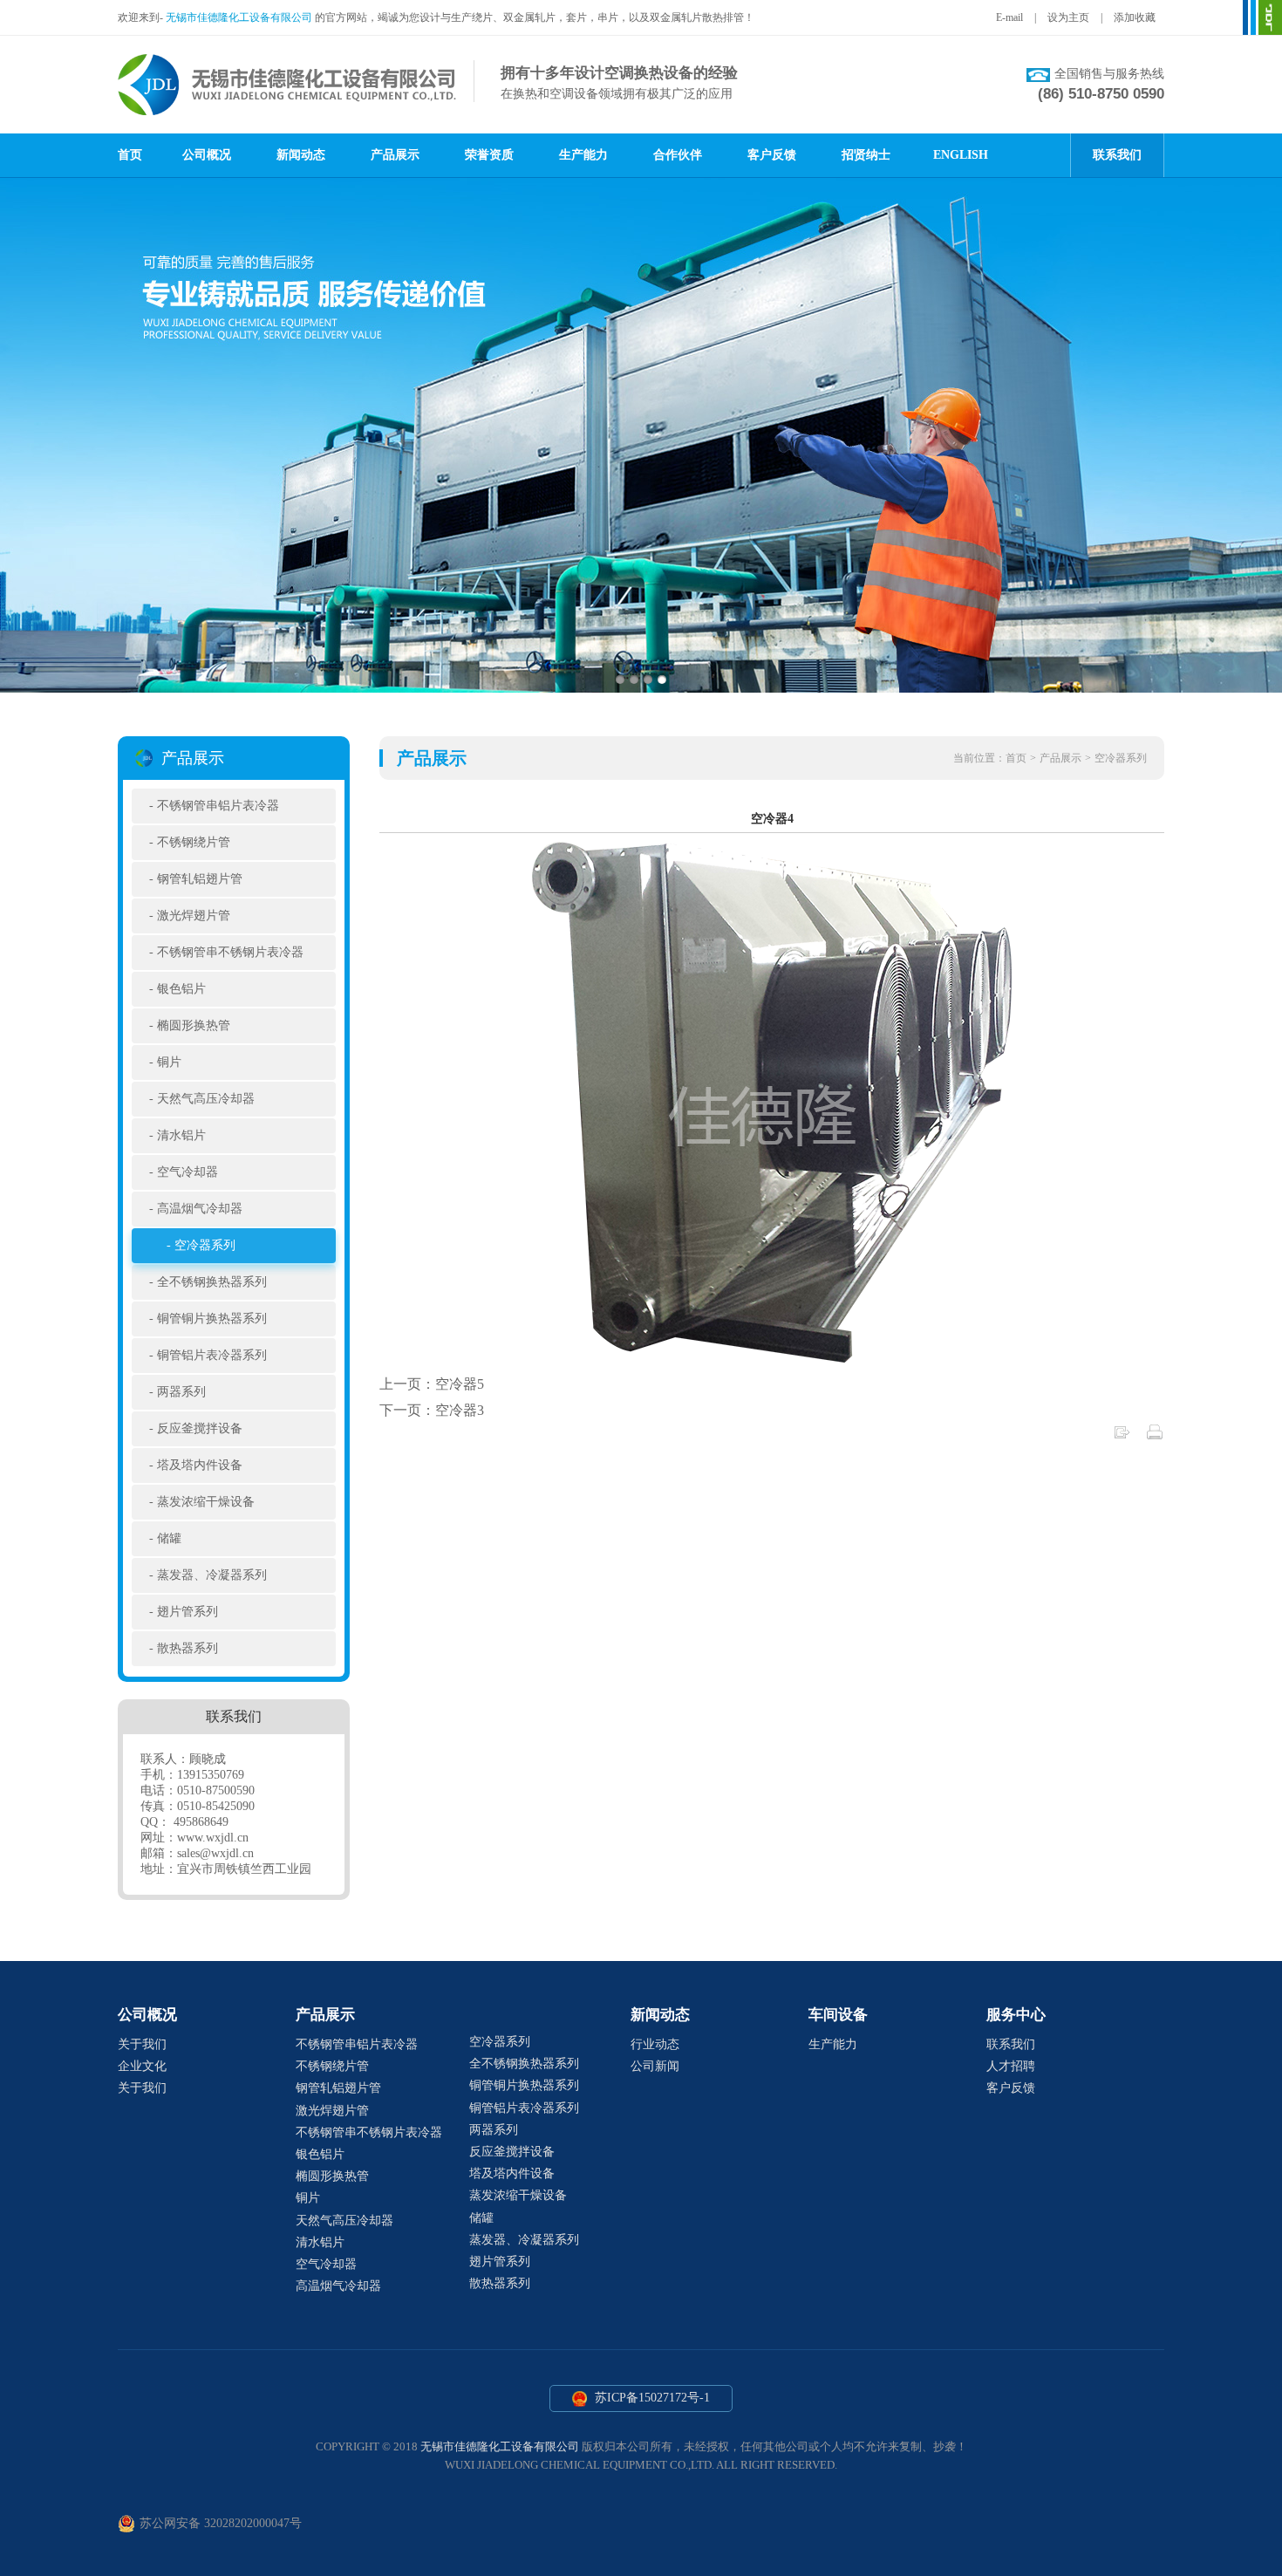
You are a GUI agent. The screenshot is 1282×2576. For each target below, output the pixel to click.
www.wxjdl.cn (213, 1838)
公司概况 (207, 155)
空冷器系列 (205, 1245)
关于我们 (142, 2044)
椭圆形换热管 (194, 1025)
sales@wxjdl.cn (215, 1853)
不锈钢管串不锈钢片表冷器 (230, 952)
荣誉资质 (489, 155)
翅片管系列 (188, 1612)
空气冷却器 (188, 1172)
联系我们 (1117, 155)
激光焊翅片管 (194, 916)
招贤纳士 (866, 155)
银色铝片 (181, 989)
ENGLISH (961, 155)
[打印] (1155, 1436)
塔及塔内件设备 (200, 1465)
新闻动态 (301, 155)
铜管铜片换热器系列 (212, 1319)
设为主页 (1068, 17)
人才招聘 (1011, 2066)
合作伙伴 (678, 155)
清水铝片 (181, 1135)
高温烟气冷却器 (200, 1209)
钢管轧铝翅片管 (200, 879)
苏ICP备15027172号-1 (651, 2398)
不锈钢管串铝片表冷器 (218, 806)
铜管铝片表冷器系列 (212, 1355)
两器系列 (181, 1392)
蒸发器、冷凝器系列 (212, 1575)
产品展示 (395, 155)
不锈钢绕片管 (194, 842)
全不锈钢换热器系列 (212, 1282)
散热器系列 (188, 1648)
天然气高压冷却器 (206, 1099)
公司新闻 (655, 2066)
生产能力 (583, 155)
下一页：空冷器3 (432, 1410)
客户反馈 (772, 155)
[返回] (1122, 1436)
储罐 (169, 1538)
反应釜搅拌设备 (200, 1428)
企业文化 (142, 2066)
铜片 (169, 1062)
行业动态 (655, 2044)
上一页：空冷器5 (432, 1384)
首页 (130, 155)
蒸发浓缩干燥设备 (206, 1502)
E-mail (1009, 17)
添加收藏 (1135, 17)
